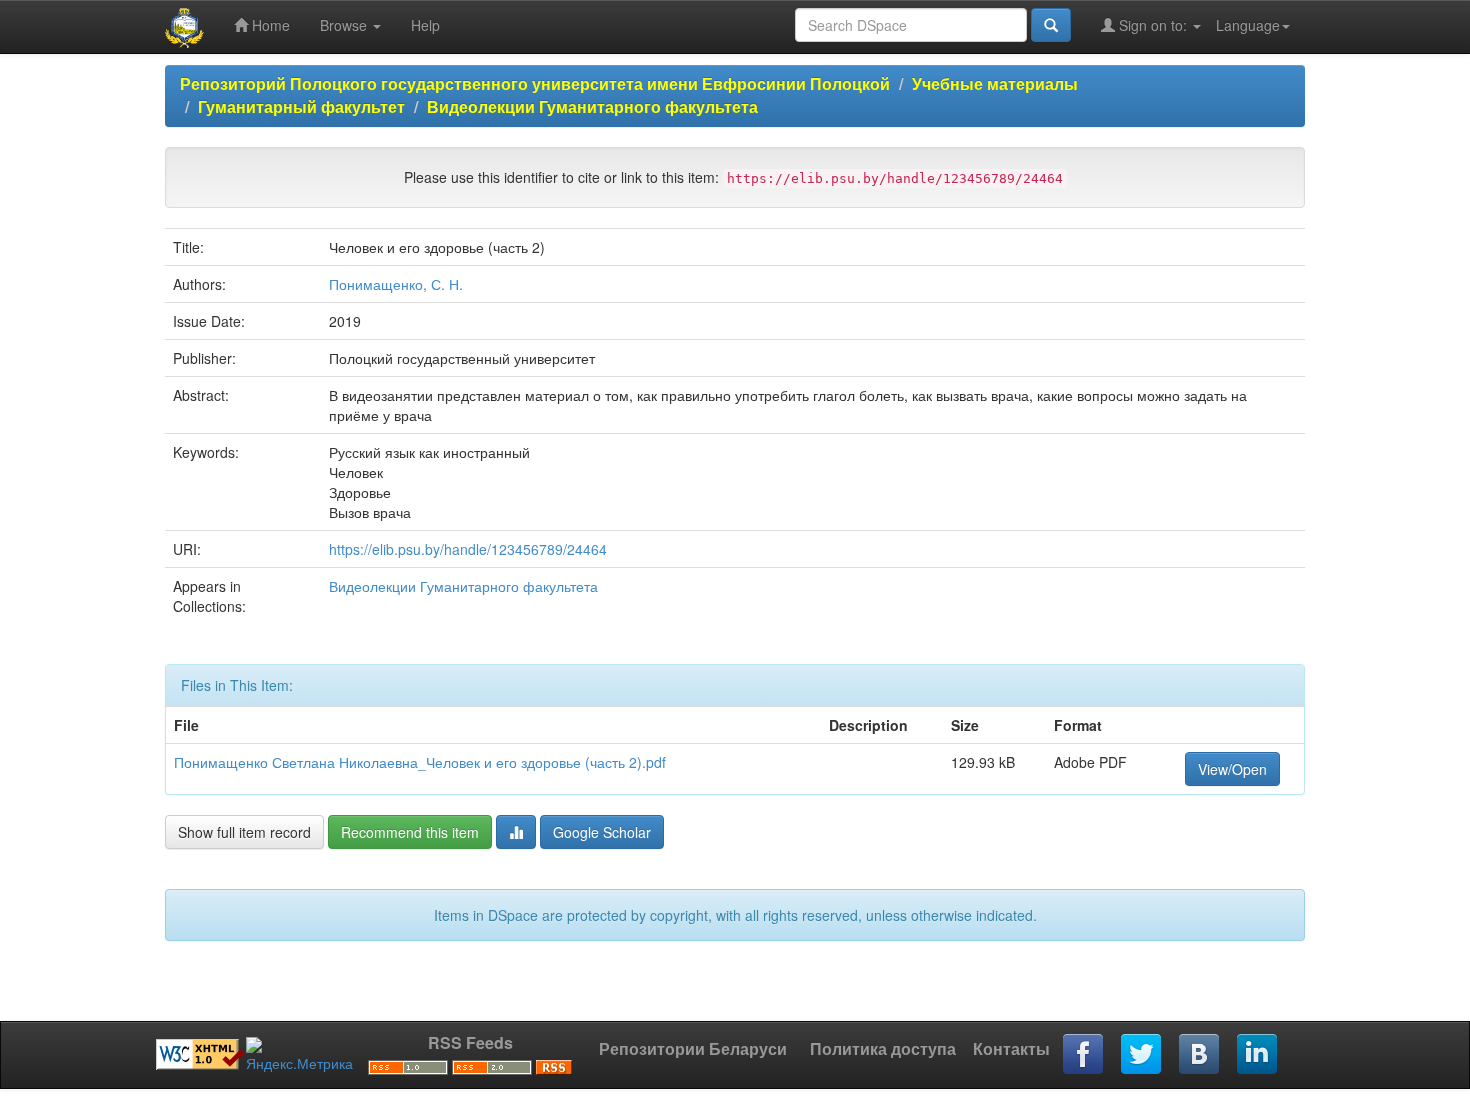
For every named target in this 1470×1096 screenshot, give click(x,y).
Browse (345, 25)
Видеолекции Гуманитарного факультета (592, 106)
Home (269, 25)
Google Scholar (602, 832)
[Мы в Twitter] (1142, 1055)
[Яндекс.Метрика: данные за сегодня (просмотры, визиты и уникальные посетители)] (299, 1055)
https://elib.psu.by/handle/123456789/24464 (468, 549)
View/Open (1232, 769)
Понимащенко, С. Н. (396, 284)
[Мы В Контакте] (1200, 1055)
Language (1248, 25)
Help (425, 25)
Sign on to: (1153, 25)
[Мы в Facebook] (1084, 1055)
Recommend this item (410, 832)
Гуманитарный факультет (301, 106)
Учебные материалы (995, 83)
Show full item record (244, 832)
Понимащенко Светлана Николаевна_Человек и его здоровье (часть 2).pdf (420, 762)
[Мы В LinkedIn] (1258, 1055)
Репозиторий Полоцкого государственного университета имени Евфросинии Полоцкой (535, 83)
